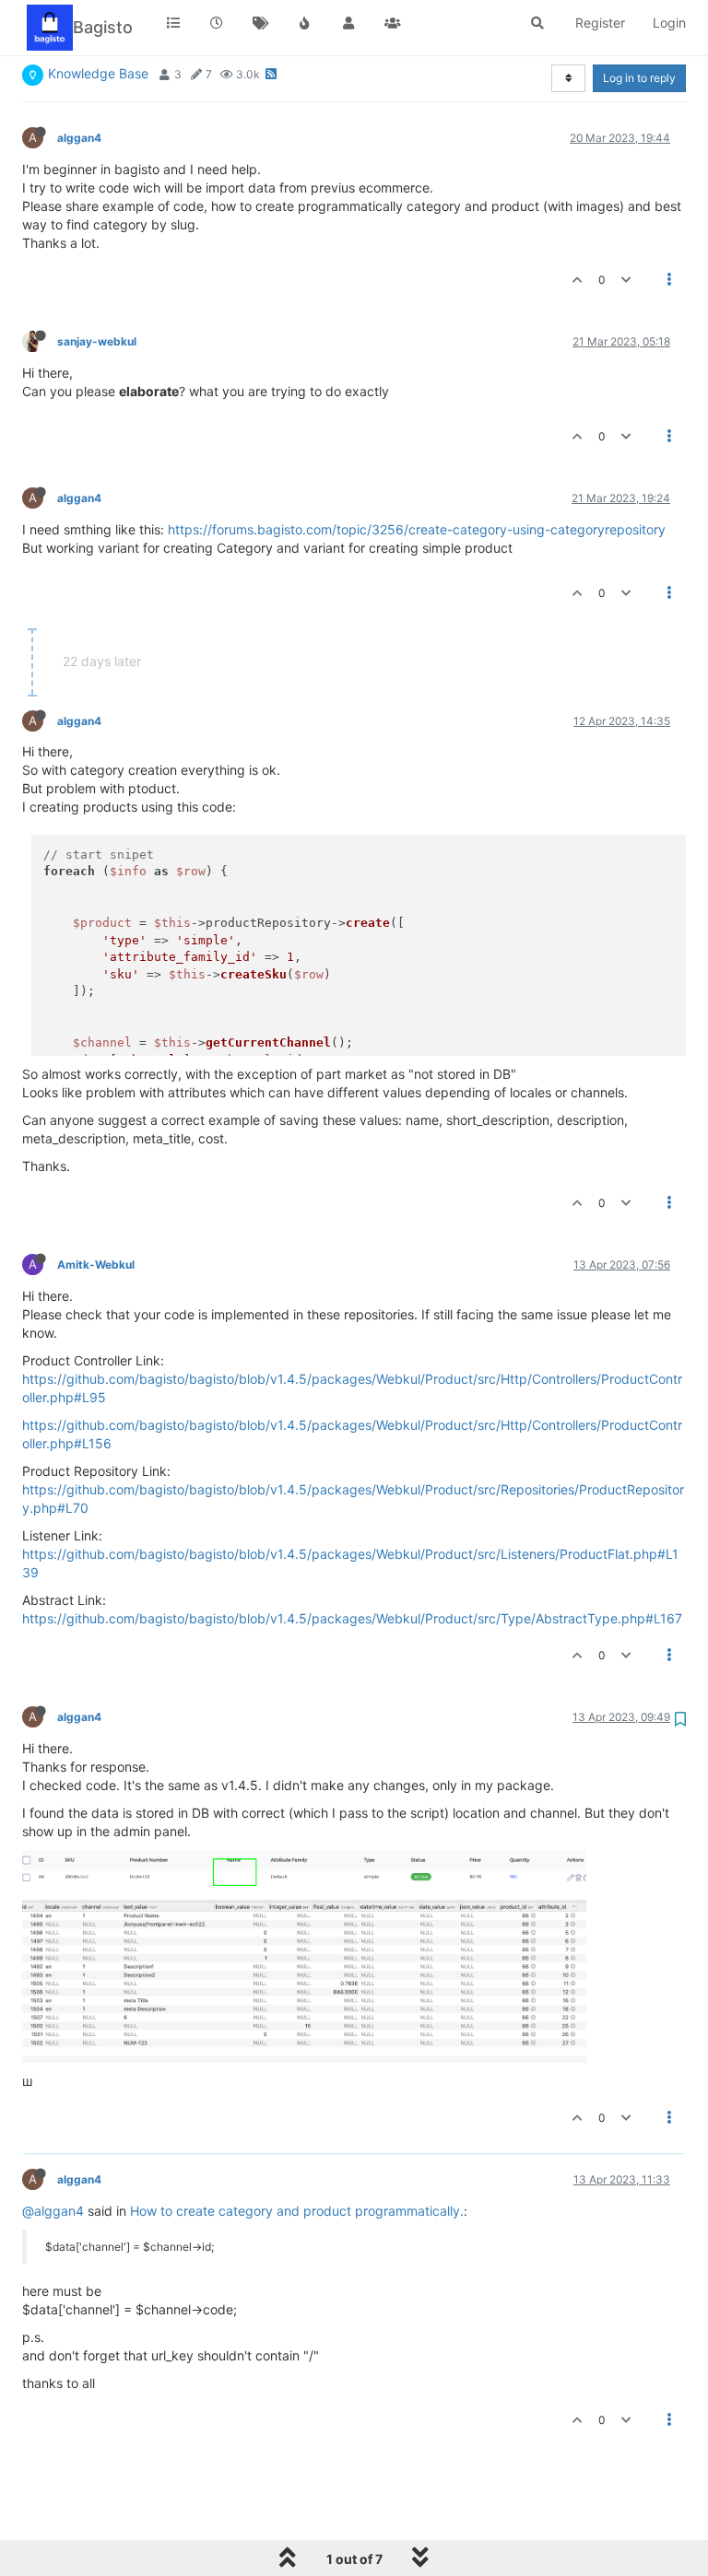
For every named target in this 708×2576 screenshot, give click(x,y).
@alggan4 (53, 2211)
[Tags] (261, 23)
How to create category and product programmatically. (297, 2211)
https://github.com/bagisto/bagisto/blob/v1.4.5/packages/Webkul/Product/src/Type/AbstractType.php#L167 (352, 1618)
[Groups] (393, 23)
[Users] (348, 23)
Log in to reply (639, 78)
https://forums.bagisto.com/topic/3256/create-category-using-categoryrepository (417, 529)
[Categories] (173, 23)
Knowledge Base (98, 73)
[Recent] (218, 23)
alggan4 (79, 138)
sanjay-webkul (97, 341)
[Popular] (305, 23)
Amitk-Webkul (96, 1265)
